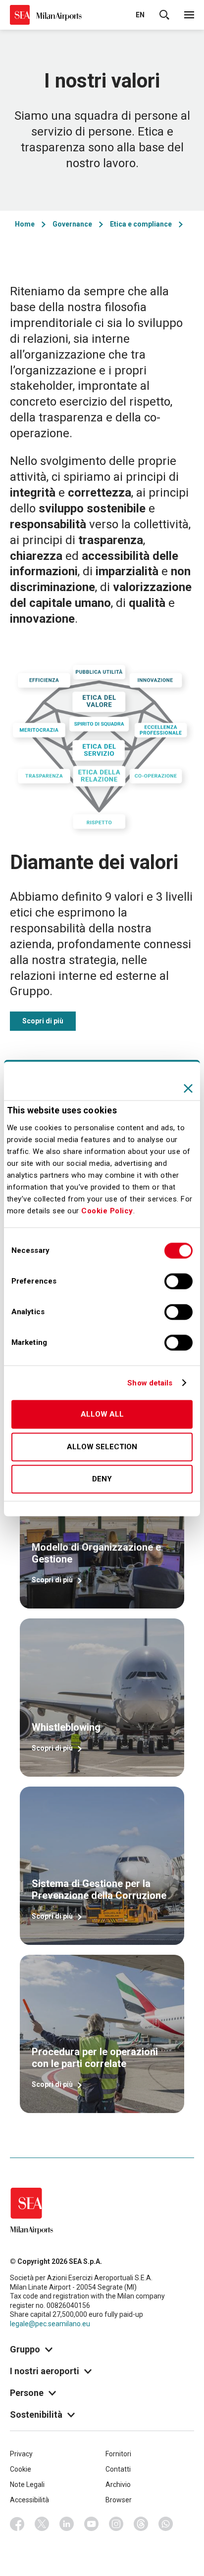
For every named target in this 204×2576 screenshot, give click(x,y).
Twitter (42, 2524)
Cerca (164, 15)
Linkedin (67, 2524)
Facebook (17, 2524)
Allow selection (102, 1447)
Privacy (21, 2454)
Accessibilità (29, 2500)
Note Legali (27, 2484)
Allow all (102, 1415)
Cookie (21, 2469)
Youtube (92, 2524)
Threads (141, 2524)
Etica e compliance (141, 224)
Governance (72, 224)
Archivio (118, 2484)
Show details (150, 1383)
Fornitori (118, 2454)
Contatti (118, 2469)
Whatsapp (166, 2524)
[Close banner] (188, 1088)
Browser (119, 2500)
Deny (102, 1479)
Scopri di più (43, 1021)
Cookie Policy (107, 1211)
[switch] (178, 1282)
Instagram (116, 2524)
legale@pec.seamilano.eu (50, 2324)
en (140, 15)
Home (25, 224)
